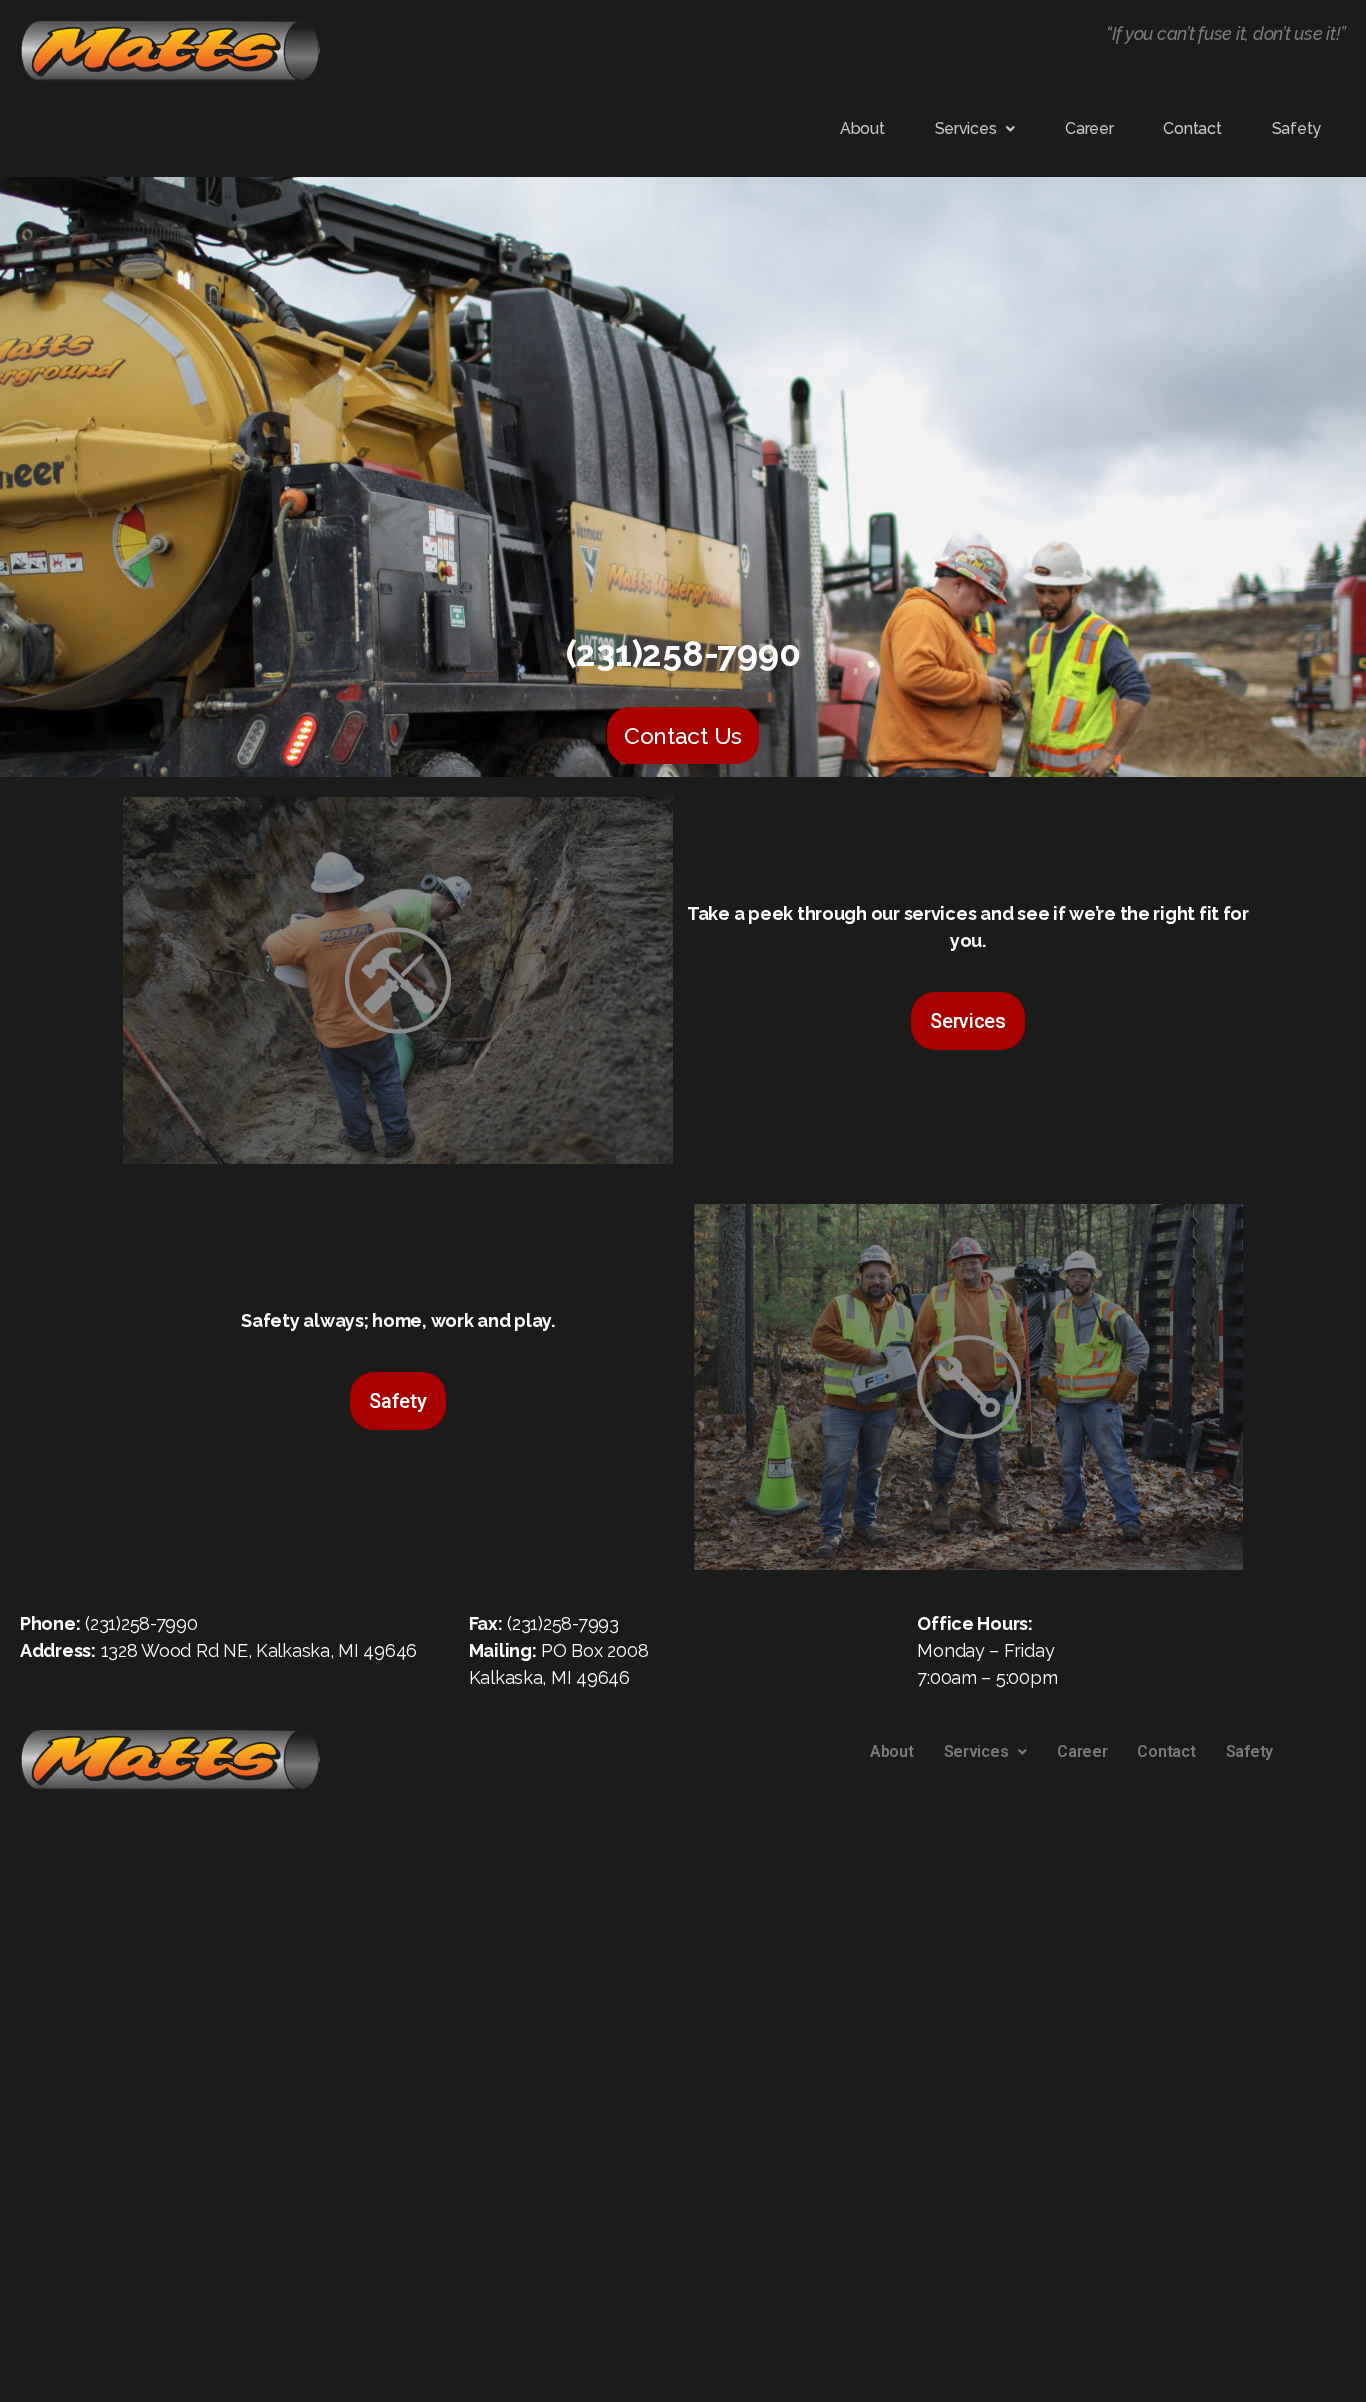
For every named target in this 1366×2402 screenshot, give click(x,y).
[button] (975, 129)
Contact (1192, 128)
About (862, 128)
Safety (1296, 128)
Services (966, 128)
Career (1089, 128)
